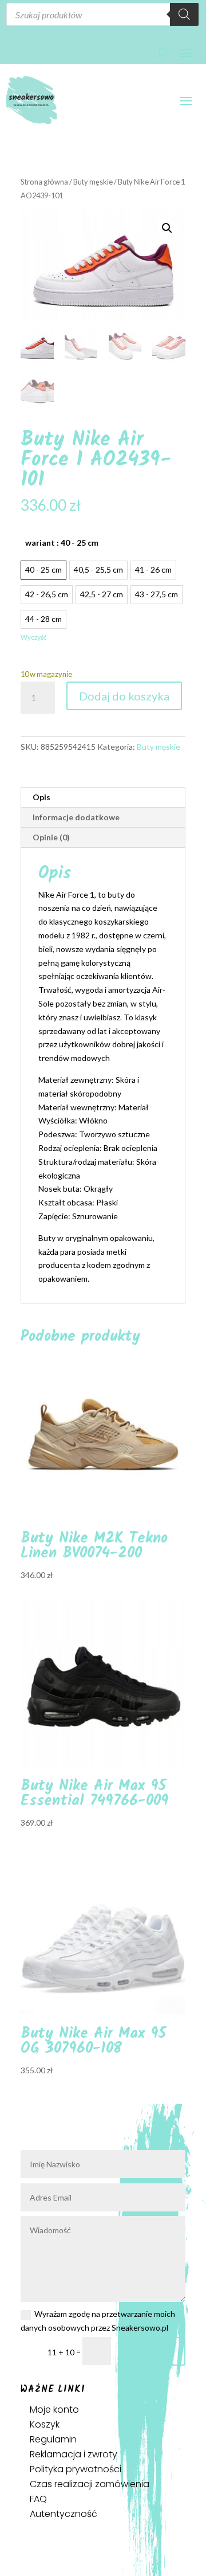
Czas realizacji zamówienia (90, 2484)
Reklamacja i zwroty (74, 2454)
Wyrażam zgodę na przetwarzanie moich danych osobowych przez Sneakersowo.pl (98, 2321)
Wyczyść (33, 637)
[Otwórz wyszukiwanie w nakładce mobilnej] (103, 14)
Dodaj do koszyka (124, 696)
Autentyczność (64, 2514)
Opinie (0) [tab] (51, 837)
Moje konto (54, 2409)
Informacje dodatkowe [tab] (76, 817)
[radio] (43, 570)
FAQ (38, 2499)
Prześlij (153, 2351)
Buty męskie (93, 182)
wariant (62, 543)
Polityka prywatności (76, 2469)
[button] (167, 228)
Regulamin (53, 2439)
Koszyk (45, 2424)
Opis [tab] (41, 797)
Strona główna (44, 182)
